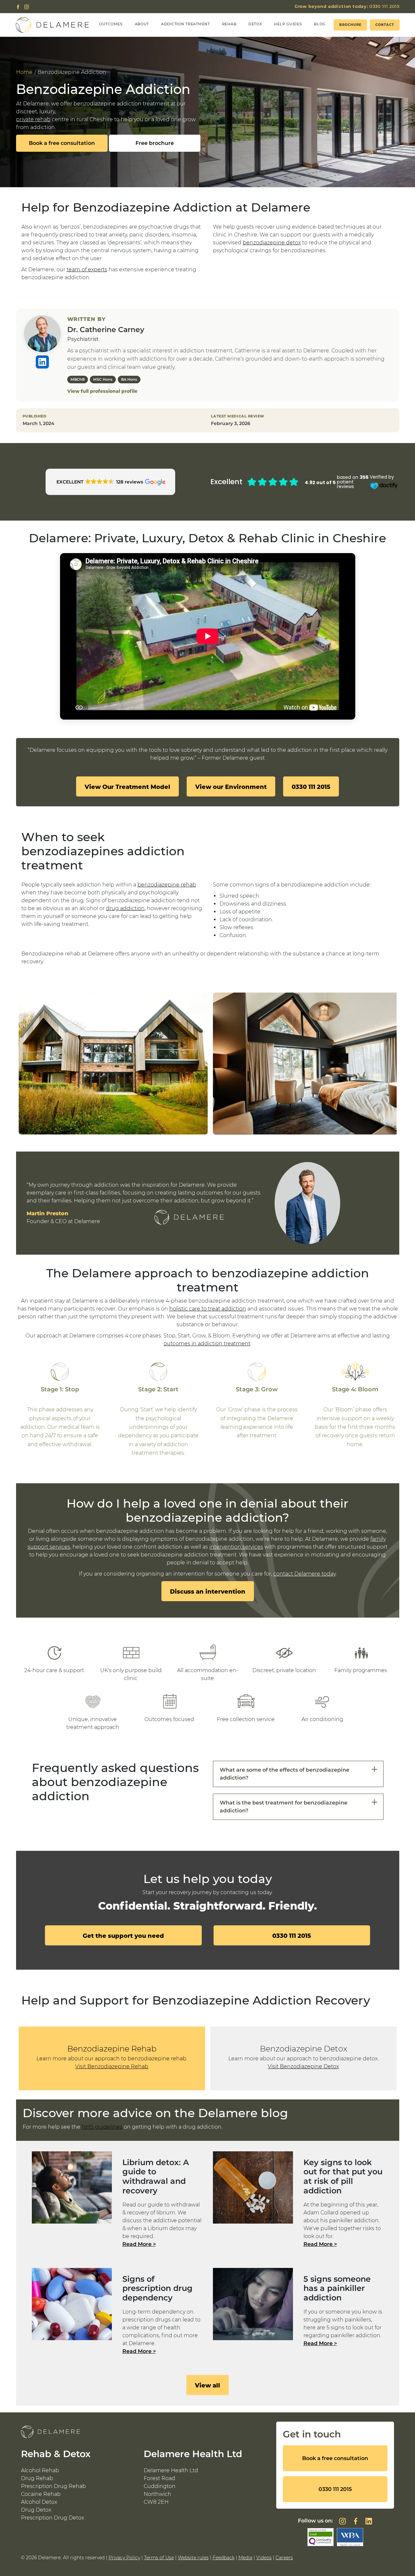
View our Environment (231, 787)
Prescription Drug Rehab (53, 2486)
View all (207, 2385)
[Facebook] (18, 7)
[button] (111, 482)
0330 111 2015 (347, 6)
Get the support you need (123, 1936)
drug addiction (125, 908)
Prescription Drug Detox (52, 2518)
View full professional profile (102, 391)
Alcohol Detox (39, 2502)
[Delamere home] (52, 25)
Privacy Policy (124, 2558)
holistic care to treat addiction (208, 1309)
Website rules (193, 2558)
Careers (284, 2558)
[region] (208, 1064)
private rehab (33, 119)
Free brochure (155, 143)
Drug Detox (36, 2510)
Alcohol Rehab (40, 2470)
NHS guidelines (102, 2127)
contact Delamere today (304, 1574)
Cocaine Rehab (41, 2494)
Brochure (350, 25)
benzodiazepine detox (272, 243)
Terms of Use (159, 2558)
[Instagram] (27, 7)
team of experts (87, 269)
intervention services (236, 1547)
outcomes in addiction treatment (207, 1344)
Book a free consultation (62, 143)
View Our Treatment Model (127, 787)
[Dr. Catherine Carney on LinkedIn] (42, 362)
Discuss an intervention (208, 1591)
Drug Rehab (37, 2478)
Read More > (139, 2244)
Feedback (224, 2558)
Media (245, 2558)
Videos (264, 2558)
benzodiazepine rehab (167, 885)
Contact (385, 25)
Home (24, 72)
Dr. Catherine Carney (106, 330)
